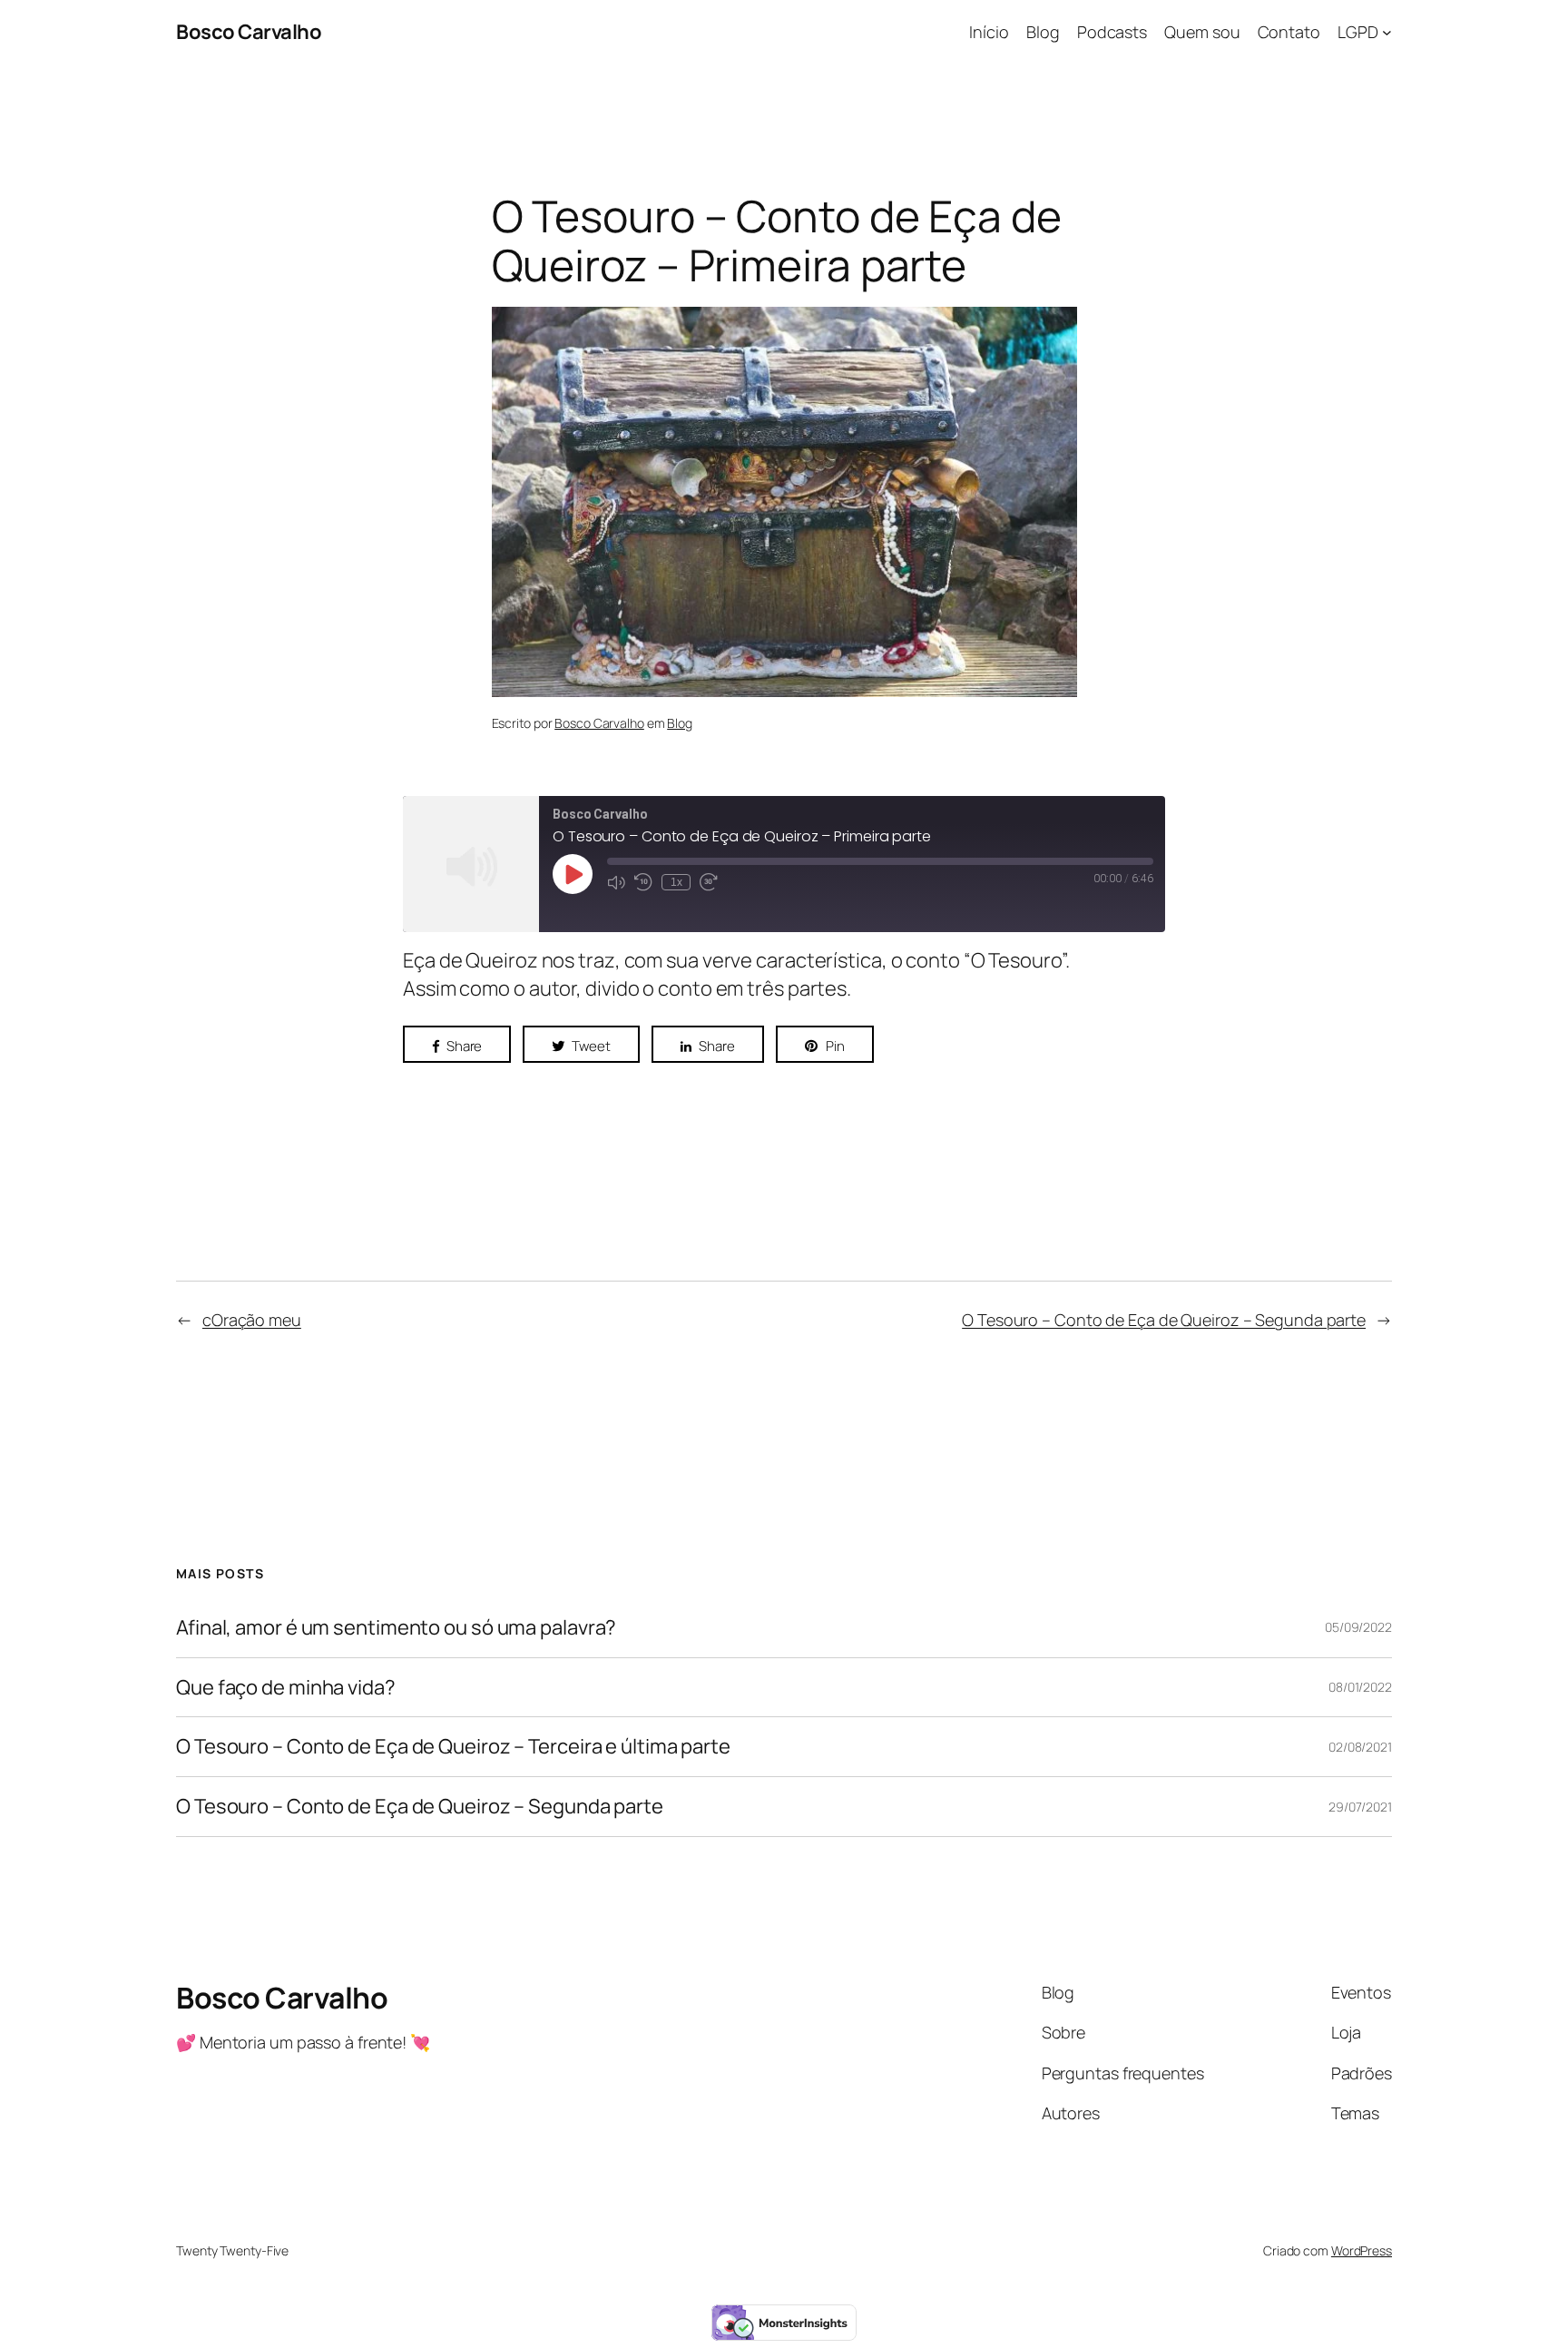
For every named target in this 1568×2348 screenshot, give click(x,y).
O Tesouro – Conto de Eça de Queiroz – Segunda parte (1164, 1320)
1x (676, 882)
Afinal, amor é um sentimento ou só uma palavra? (396, 1628)
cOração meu (252, 1320)
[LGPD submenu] (1387, 32)
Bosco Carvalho (249, 32)
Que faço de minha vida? (286, 1688)
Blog (680, 723)
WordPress (1362, 2250)
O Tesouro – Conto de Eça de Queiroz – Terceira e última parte (453, 1747)
